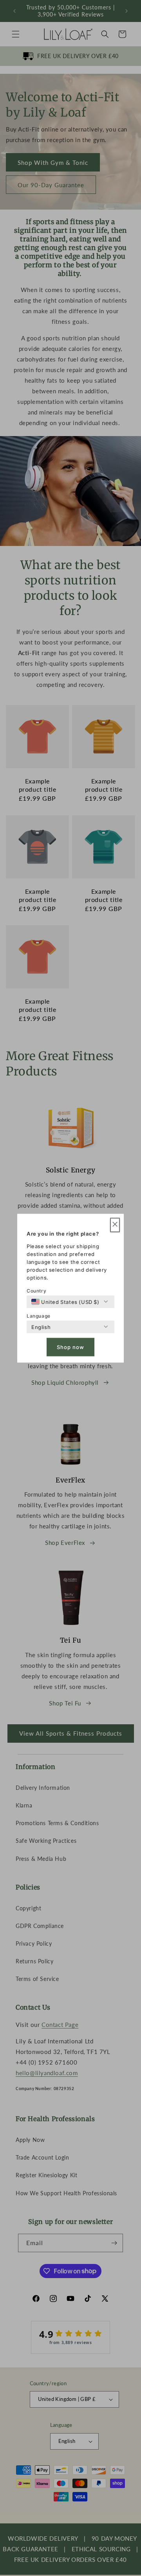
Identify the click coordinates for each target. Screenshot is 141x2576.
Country (36, 1290)
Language (39, 1315)
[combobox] (65, 1302)
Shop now (70, 1347)
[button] (115, 1225)
